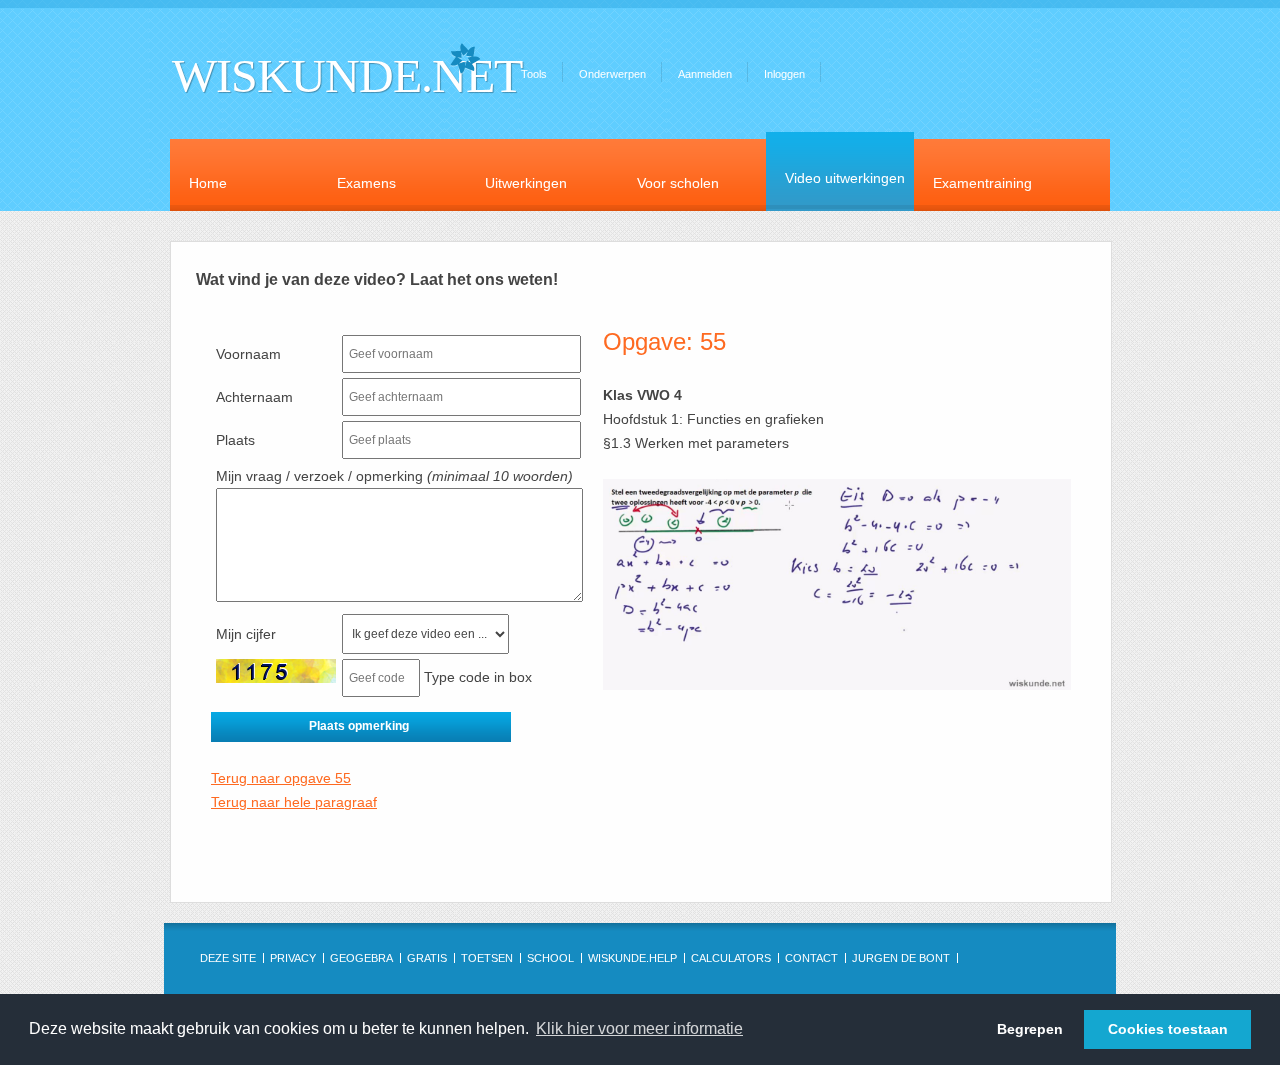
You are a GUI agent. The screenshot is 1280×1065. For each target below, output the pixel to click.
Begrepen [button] (1030, 1029)
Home (208, 183)
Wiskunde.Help (632, 958)
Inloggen (784, 74)
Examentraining (982, 183)
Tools (534, 74)
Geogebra (361, 958)
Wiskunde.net (347, 75)
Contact (811, 958)
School (550, 958)
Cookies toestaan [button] (1168, 1029)
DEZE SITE (228, 958)
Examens (366, 183)
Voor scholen (678, 183)
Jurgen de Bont (901, 958)
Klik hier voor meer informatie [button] (639, 1028)
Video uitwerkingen (845, 178)
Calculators (731, 958)
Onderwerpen (612, 74)
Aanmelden (705, 74)
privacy (293, 958)
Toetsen (487, 958)
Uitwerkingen (526, 183)
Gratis (427, 958)
